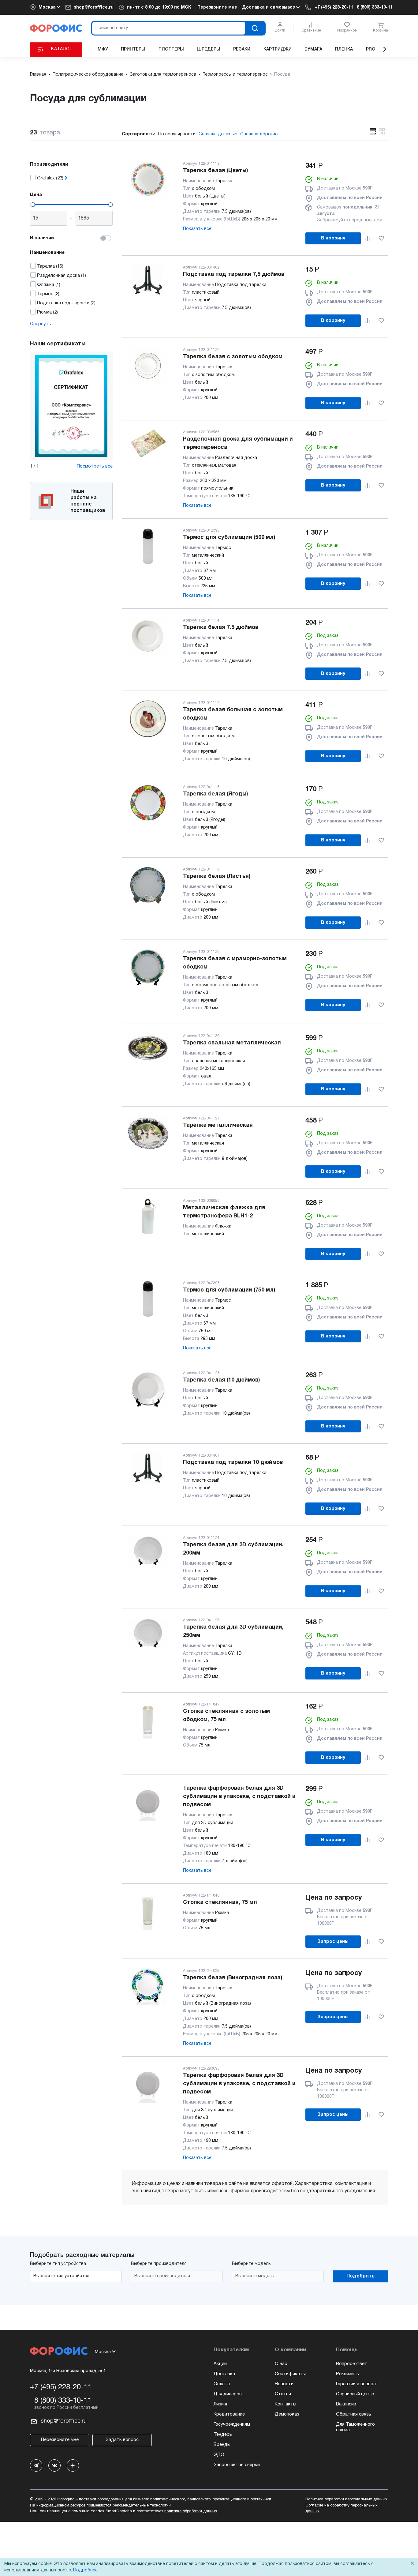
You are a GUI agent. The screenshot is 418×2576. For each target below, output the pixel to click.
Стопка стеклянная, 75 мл (220, 1903)
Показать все (197, 229)
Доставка (224, 2374)
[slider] (33, 205)
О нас (281, 2364)
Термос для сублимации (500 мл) (229, 538)
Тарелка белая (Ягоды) (215, 794)
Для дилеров (228, 2394)
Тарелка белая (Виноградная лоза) (233, 1978)
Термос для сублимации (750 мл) (229, 1290)
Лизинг (221, 2404)
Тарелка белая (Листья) (217, 876)
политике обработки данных (191, 2511)
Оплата (222, 2384)
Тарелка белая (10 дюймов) (221, 1380)
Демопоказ (287, 2414)
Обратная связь (354, 2414)
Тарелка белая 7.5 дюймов (221, 628)
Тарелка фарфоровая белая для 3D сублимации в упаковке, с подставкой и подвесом (239, 1797)
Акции (220, 2364)
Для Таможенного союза (355, 2427)
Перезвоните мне (217, 8)
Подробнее (85, 2570)
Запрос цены (333, 1942)
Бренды (222, 2445)
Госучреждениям (232, 2424)
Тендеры (223, 2435)
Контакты (286, 2404)
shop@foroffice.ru (94, 8)
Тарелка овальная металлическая (232, 1043)
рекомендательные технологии (142, 2506)
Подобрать (360, 2276)
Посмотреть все (95, 466)
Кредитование (229, 2414)
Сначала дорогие (259, 134)
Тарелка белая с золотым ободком (233, 357)
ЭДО (219, 2455)
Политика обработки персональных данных (346, 2499)
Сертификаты (290, 2374)
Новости (284, 2384)
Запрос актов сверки (237, 2465)
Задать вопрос (122, 2440)
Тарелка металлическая (218, 1125)
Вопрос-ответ (352, 2364)
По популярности (177, 134)
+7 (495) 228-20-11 (334, 8)
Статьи (283, 2394)
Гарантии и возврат (357, 2384)
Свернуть (41, 324)
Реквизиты (348, 2374)
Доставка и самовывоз (269, 8)
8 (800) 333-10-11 (375, 8)
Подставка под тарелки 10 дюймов (233, 1463)
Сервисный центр (355, 2394)
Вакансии (346, 2404)
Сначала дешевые (218, 134)
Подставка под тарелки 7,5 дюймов (234, 275)
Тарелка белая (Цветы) (215, 171)
